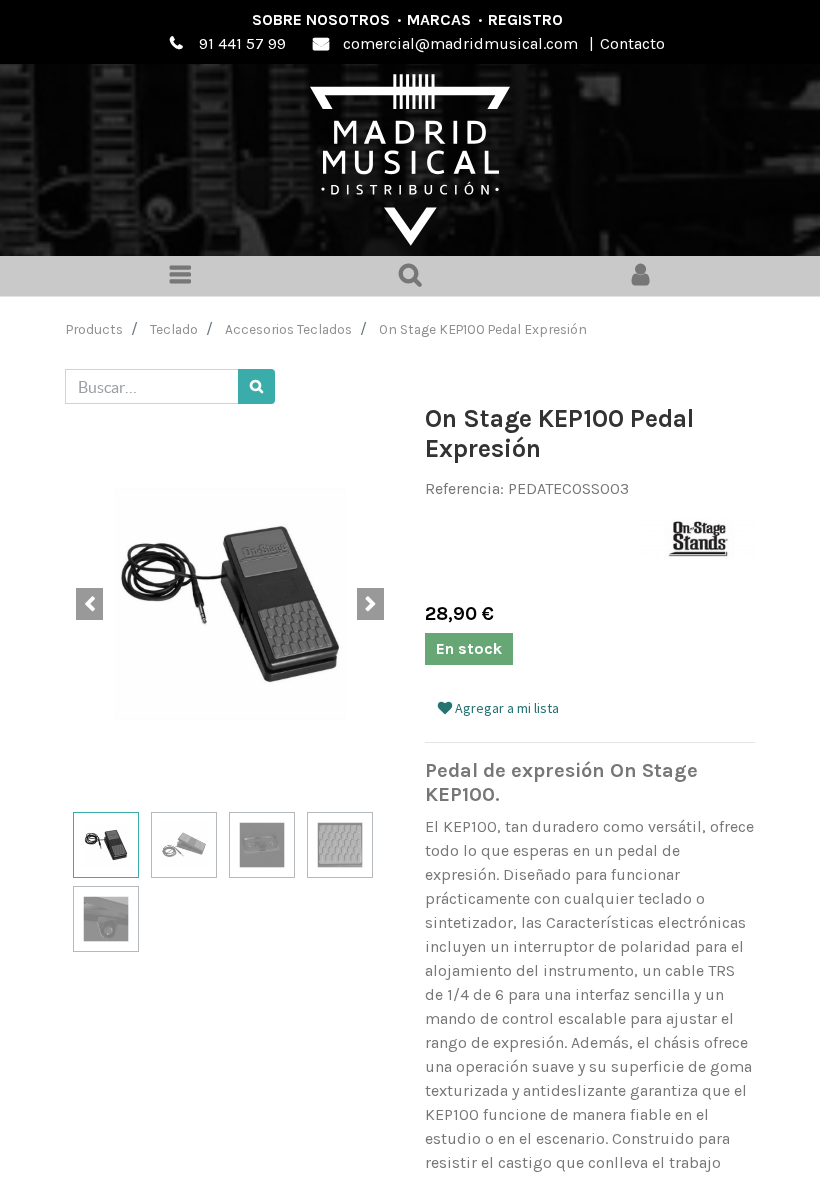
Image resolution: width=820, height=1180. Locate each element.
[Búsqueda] (256, 386)
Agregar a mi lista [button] (505, 708)
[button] (90, 604)
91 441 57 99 (242, 43)
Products (94, 329)
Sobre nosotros (321, 19)
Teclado (174, 329)
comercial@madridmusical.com (460, 43)
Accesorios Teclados (288, 329)
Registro (525, 19)
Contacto (632, 43)
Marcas (439, 19)
